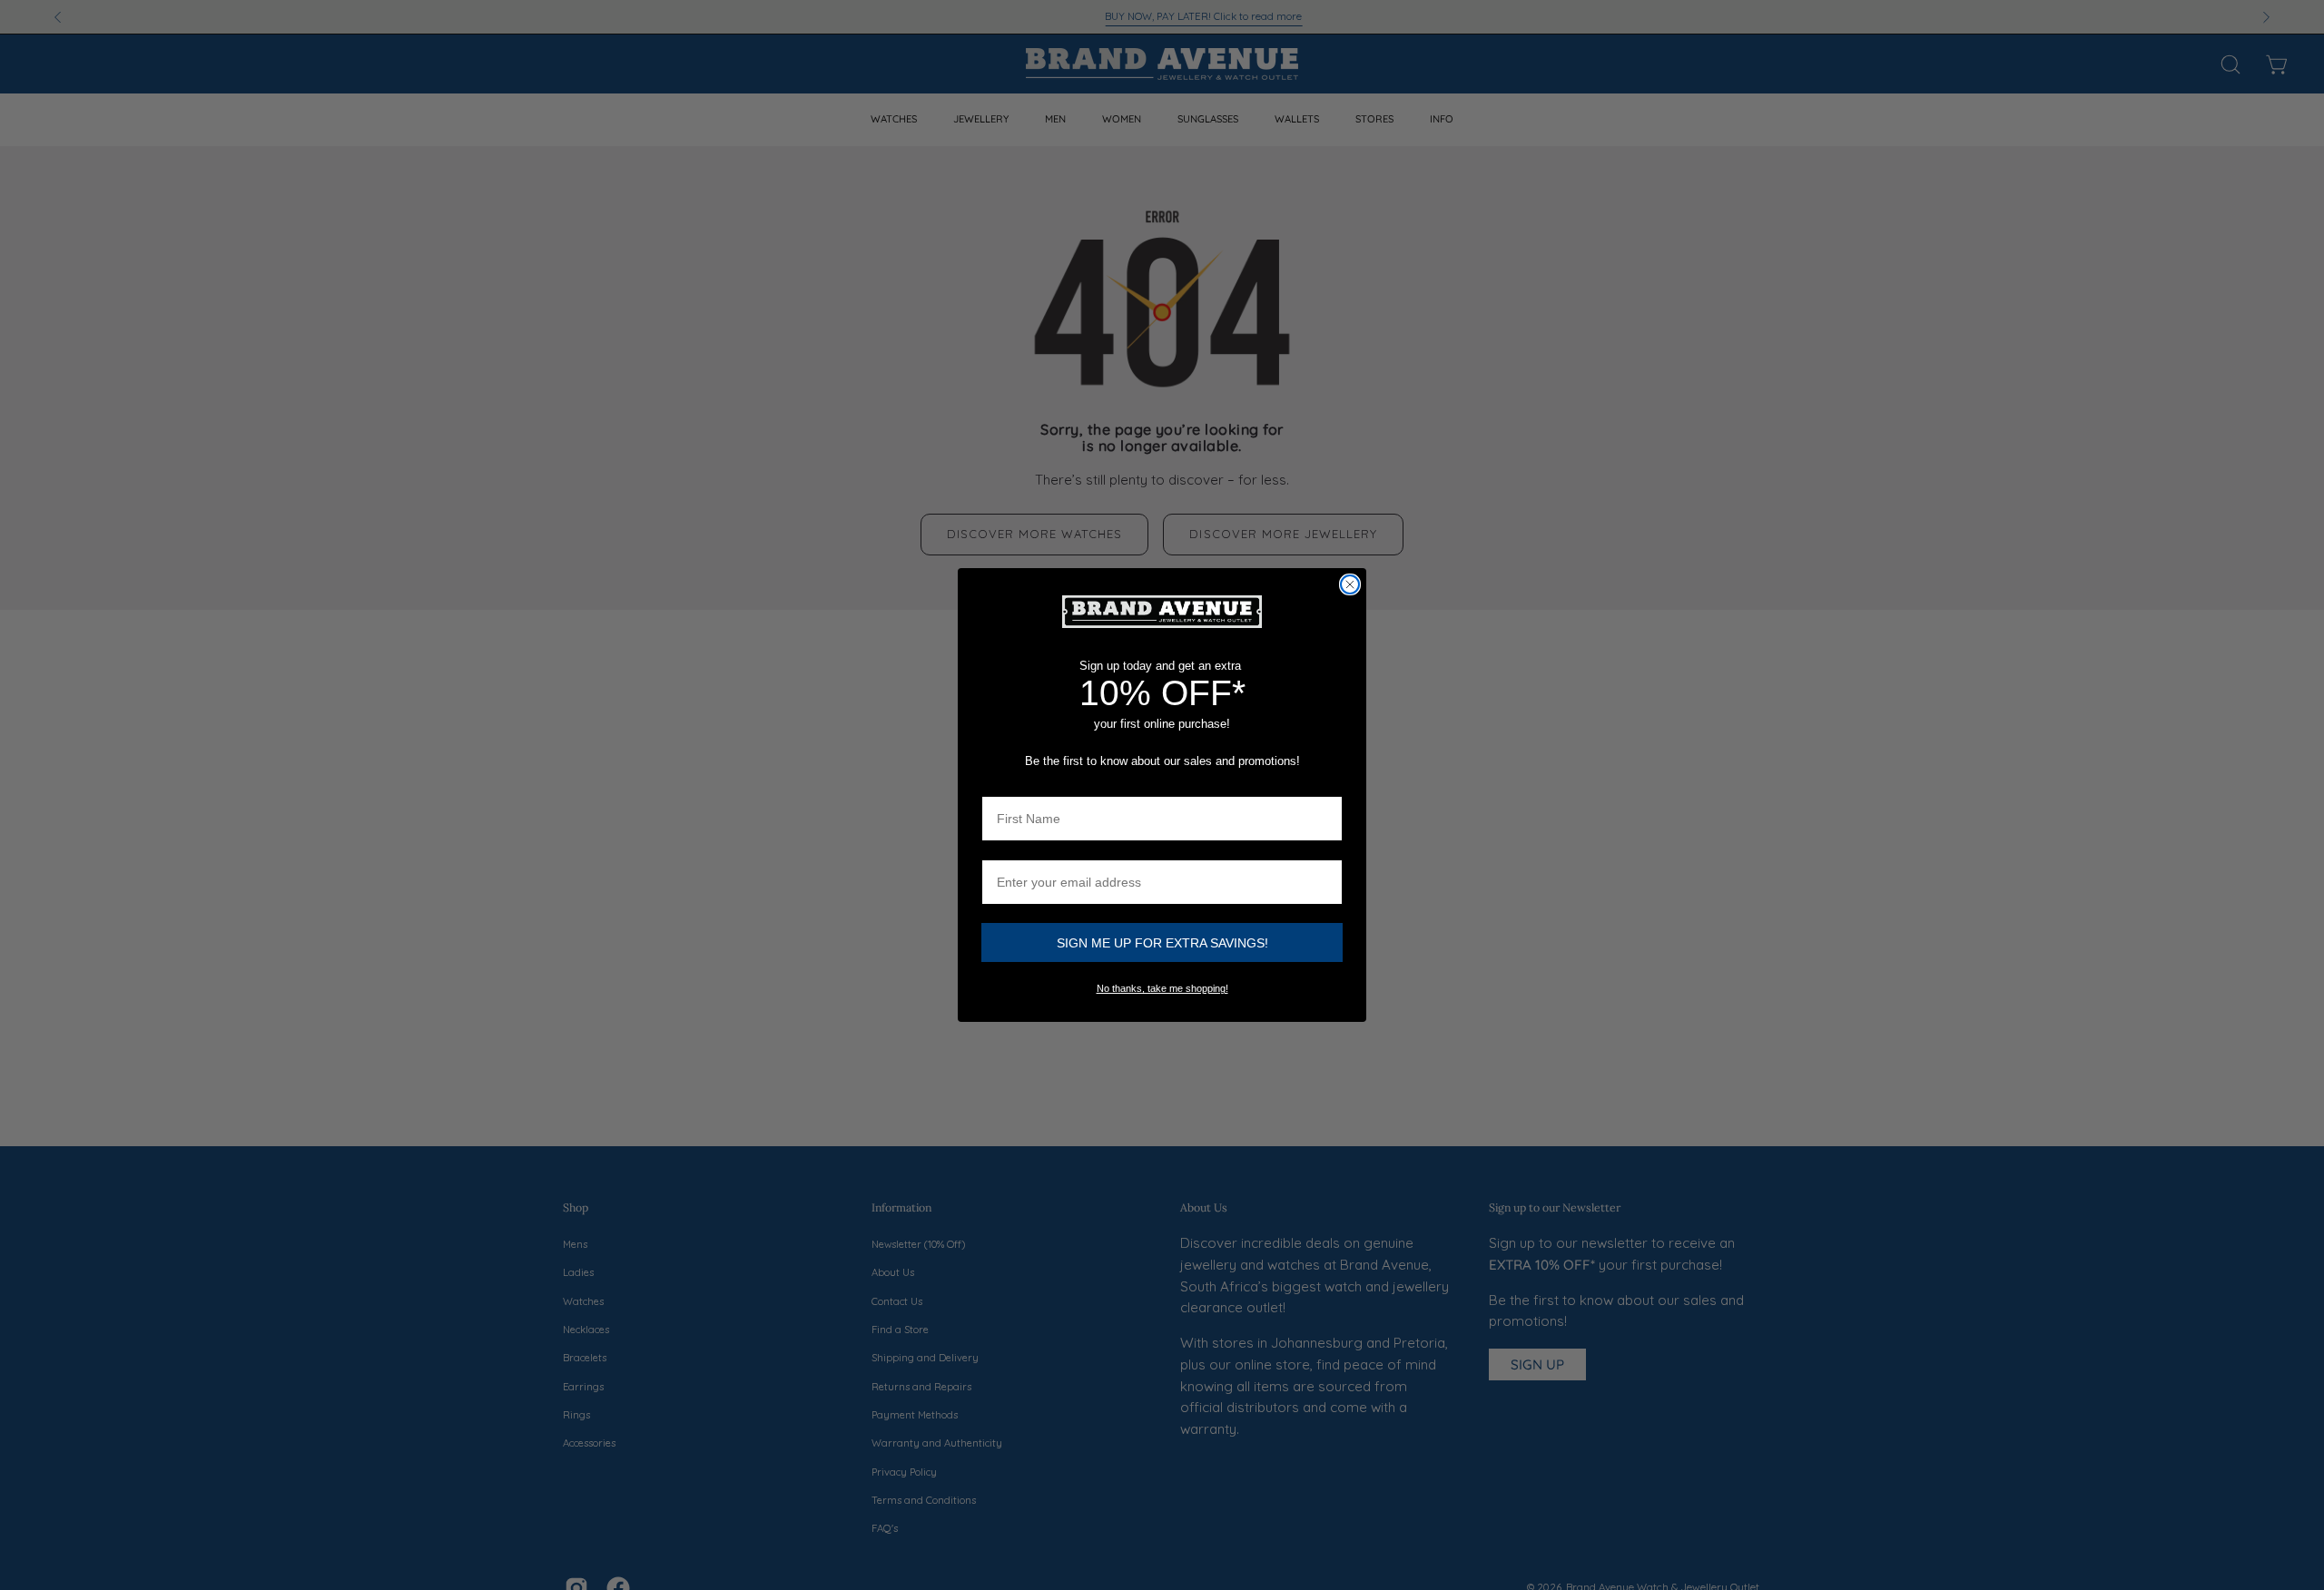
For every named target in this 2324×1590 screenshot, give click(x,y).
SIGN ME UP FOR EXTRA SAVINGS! (1162, 943)
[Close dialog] (1350, 584)
